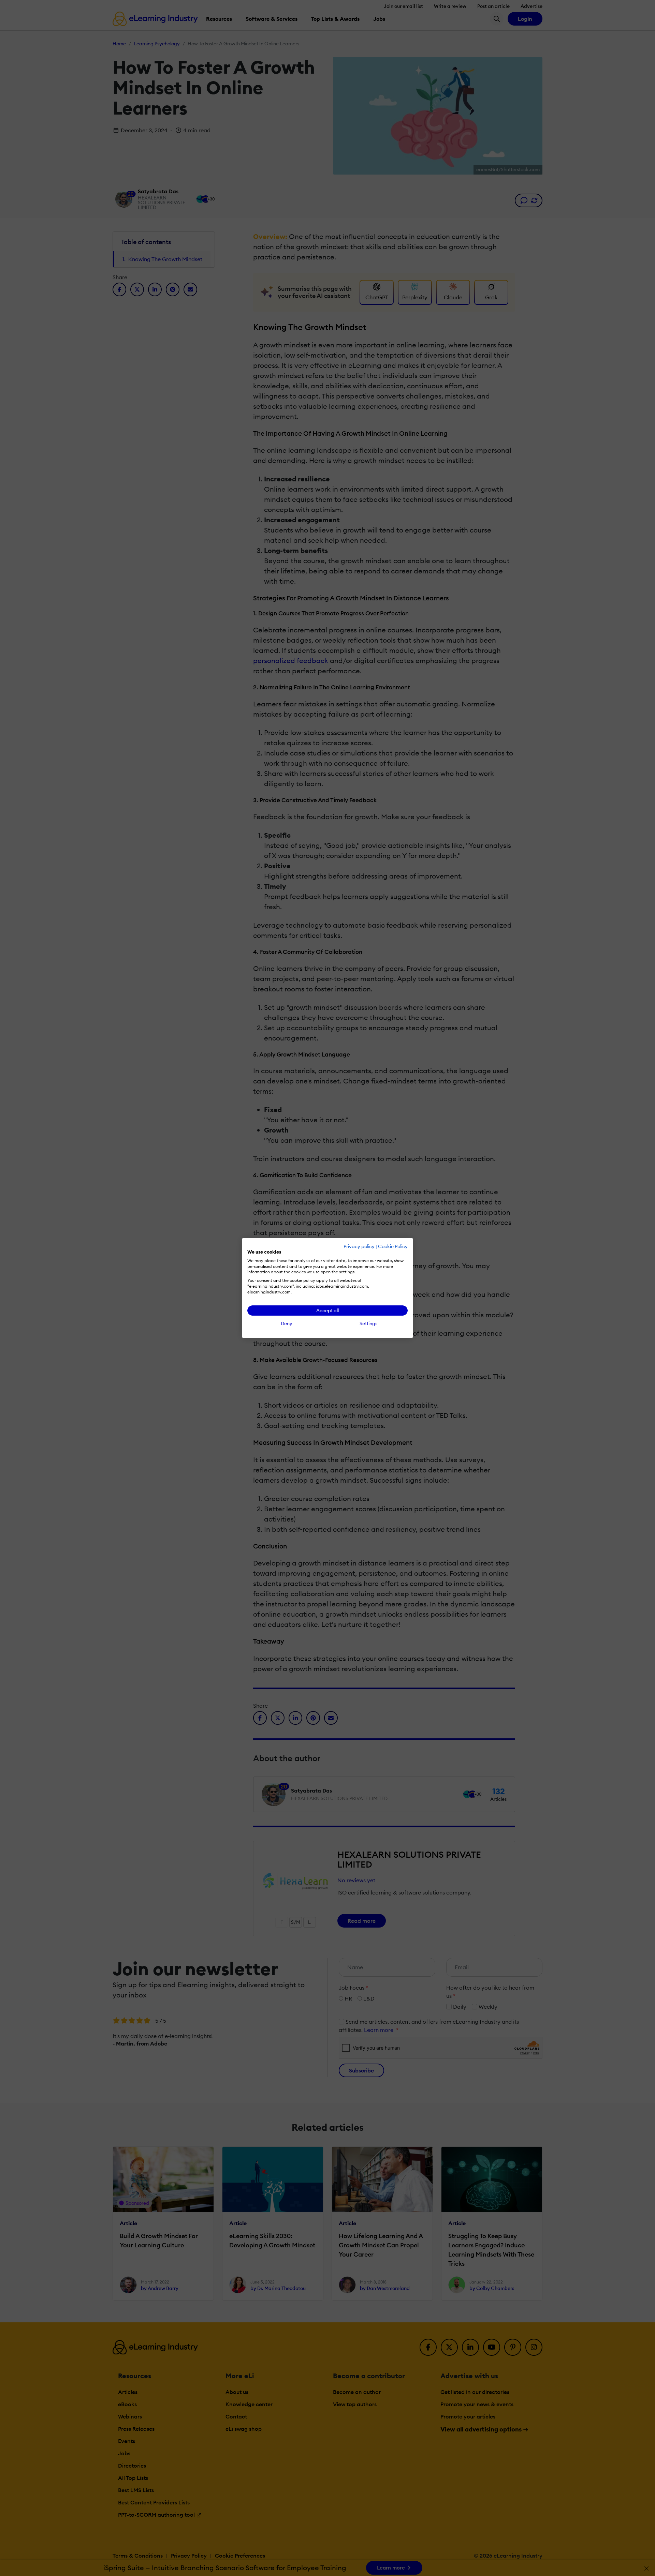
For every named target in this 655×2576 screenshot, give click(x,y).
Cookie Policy (393, 1246)
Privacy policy (359, 1246)
